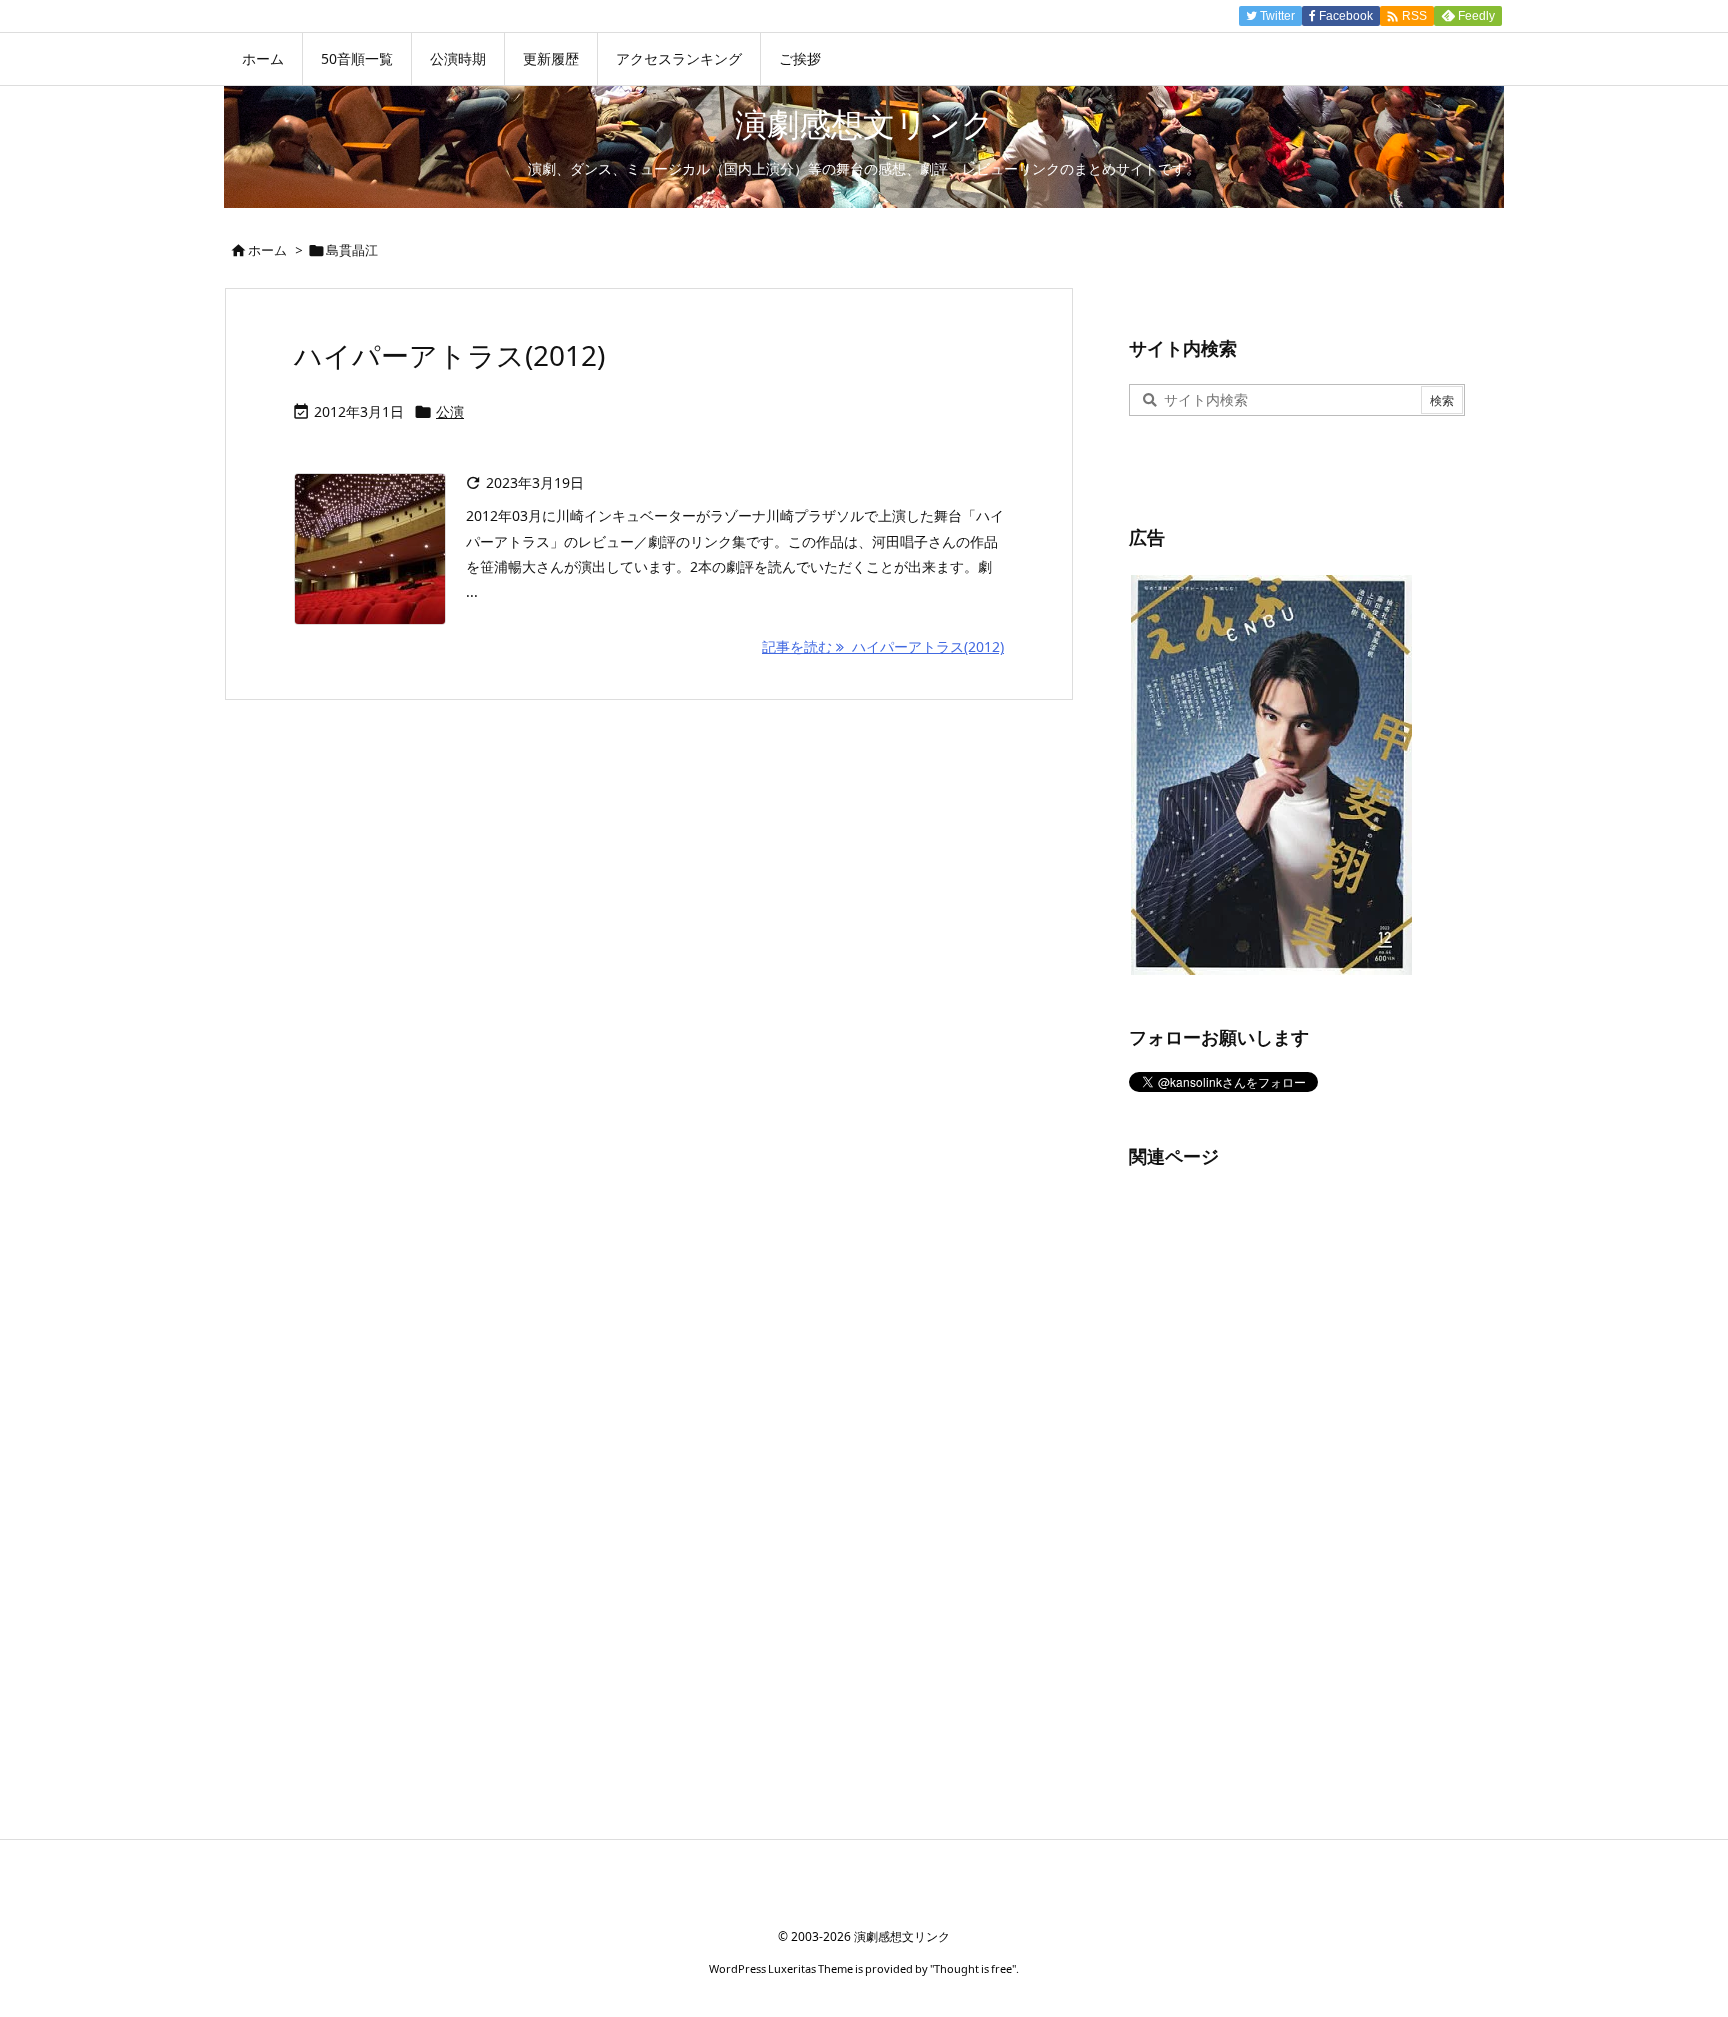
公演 (450, 411)
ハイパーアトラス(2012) (449, 355)
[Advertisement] (1279, 1492)
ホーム (267, 250)
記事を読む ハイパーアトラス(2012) (883, 646)
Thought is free (973, 1968)
